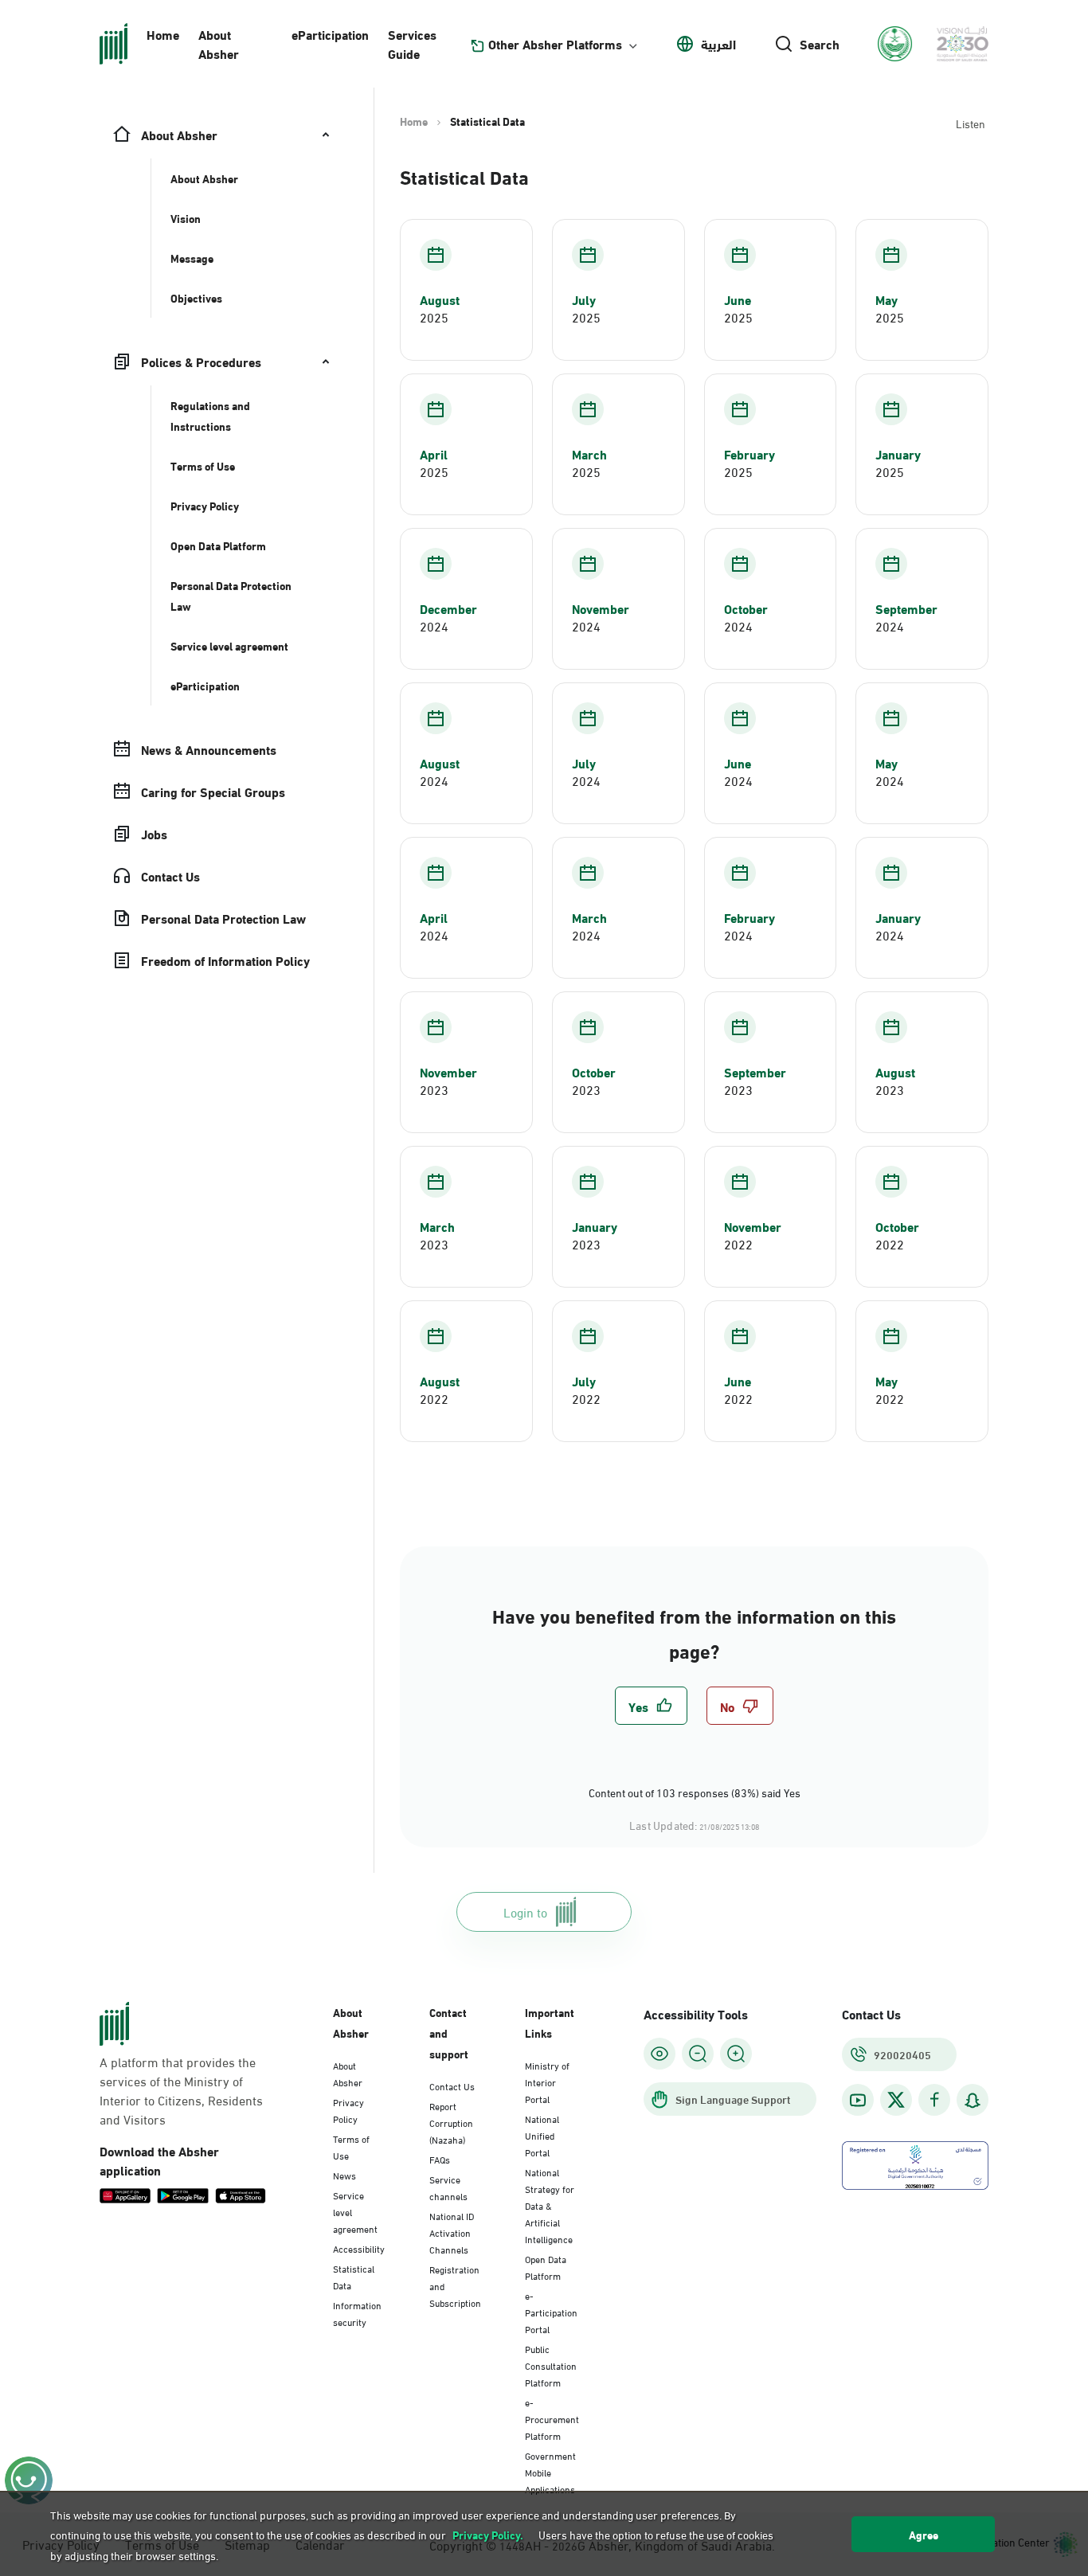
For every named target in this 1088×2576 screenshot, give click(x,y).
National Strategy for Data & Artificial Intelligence (550, 2205)
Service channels (448, 2187)
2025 (434, 317)
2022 (738, 1244)
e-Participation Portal (551, 2312)
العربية (718, 44)
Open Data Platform (546, 2267)
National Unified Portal (542, 2135)
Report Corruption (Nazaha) (451, 2122)
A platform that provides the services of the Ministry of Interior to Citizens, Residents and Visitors (181, 2090)
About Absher (219, 43)
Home (163, 34)
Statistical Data (354, 2276)
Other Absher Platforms (555, 44)
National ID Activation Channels (452, 2232)
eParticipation (330, 34)
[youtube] (858, 2100)
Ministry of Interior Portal (547, 2082)
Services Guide (412, 43)
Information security (357, 2313)
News (344, 2175)
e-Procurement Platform (552, 2418)
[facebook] (934, 2100)
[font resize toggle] (698, 2054)
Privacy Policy (348, 2110)
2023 (434, 1089)
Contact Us (452, 2085)
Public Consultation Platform (551, 2365)
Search (820, 44)
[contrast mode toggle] (659, 2054)
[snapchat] (973, 2100)
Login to (525, 1911)
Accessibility (359, 2248)
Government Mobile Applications (550, 2472)
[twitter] (896, 2100)
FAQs (440, 2159)
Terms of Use (351, 2146)
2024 (434, 626)
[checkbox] (651, 1706)
